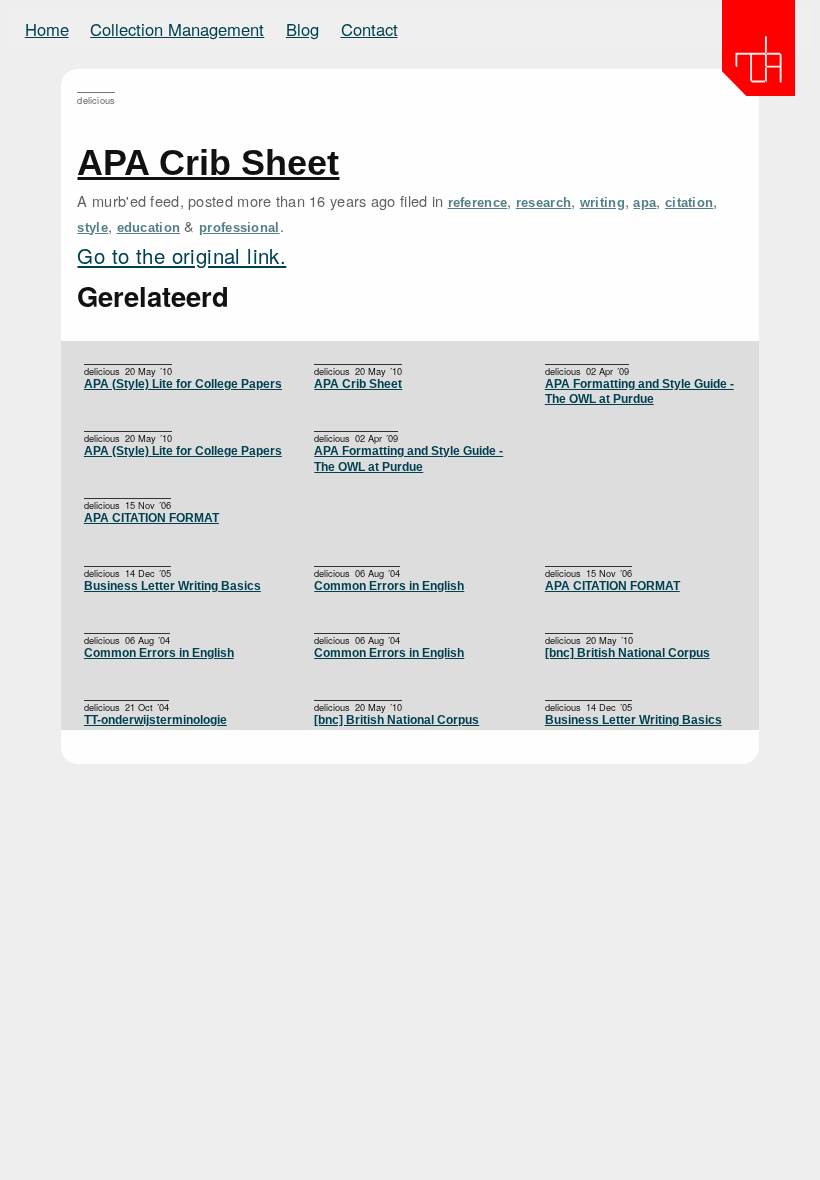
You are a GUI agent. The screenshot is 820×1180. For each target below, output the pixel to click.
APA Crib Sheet (208, 162)
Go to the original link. (181, 255)
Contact (369, 29)
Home (47, 29)
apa (644, 202)
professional (239, 227)
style (92, 227)
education (149, 227)
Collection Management (177, 29)
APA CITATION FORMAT (151, 518)
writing (602, 202)
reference (478, 202)
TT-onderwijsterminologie (155, 720)
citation (689, 202)
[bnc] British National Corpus (627, 653)
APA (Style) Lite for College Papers (183, 384)
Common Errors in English (389, 586)
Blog (302, 29)
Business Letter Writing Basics (172, 586)
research (543, 202)
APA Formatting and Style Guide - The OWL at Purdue (639, 392)
